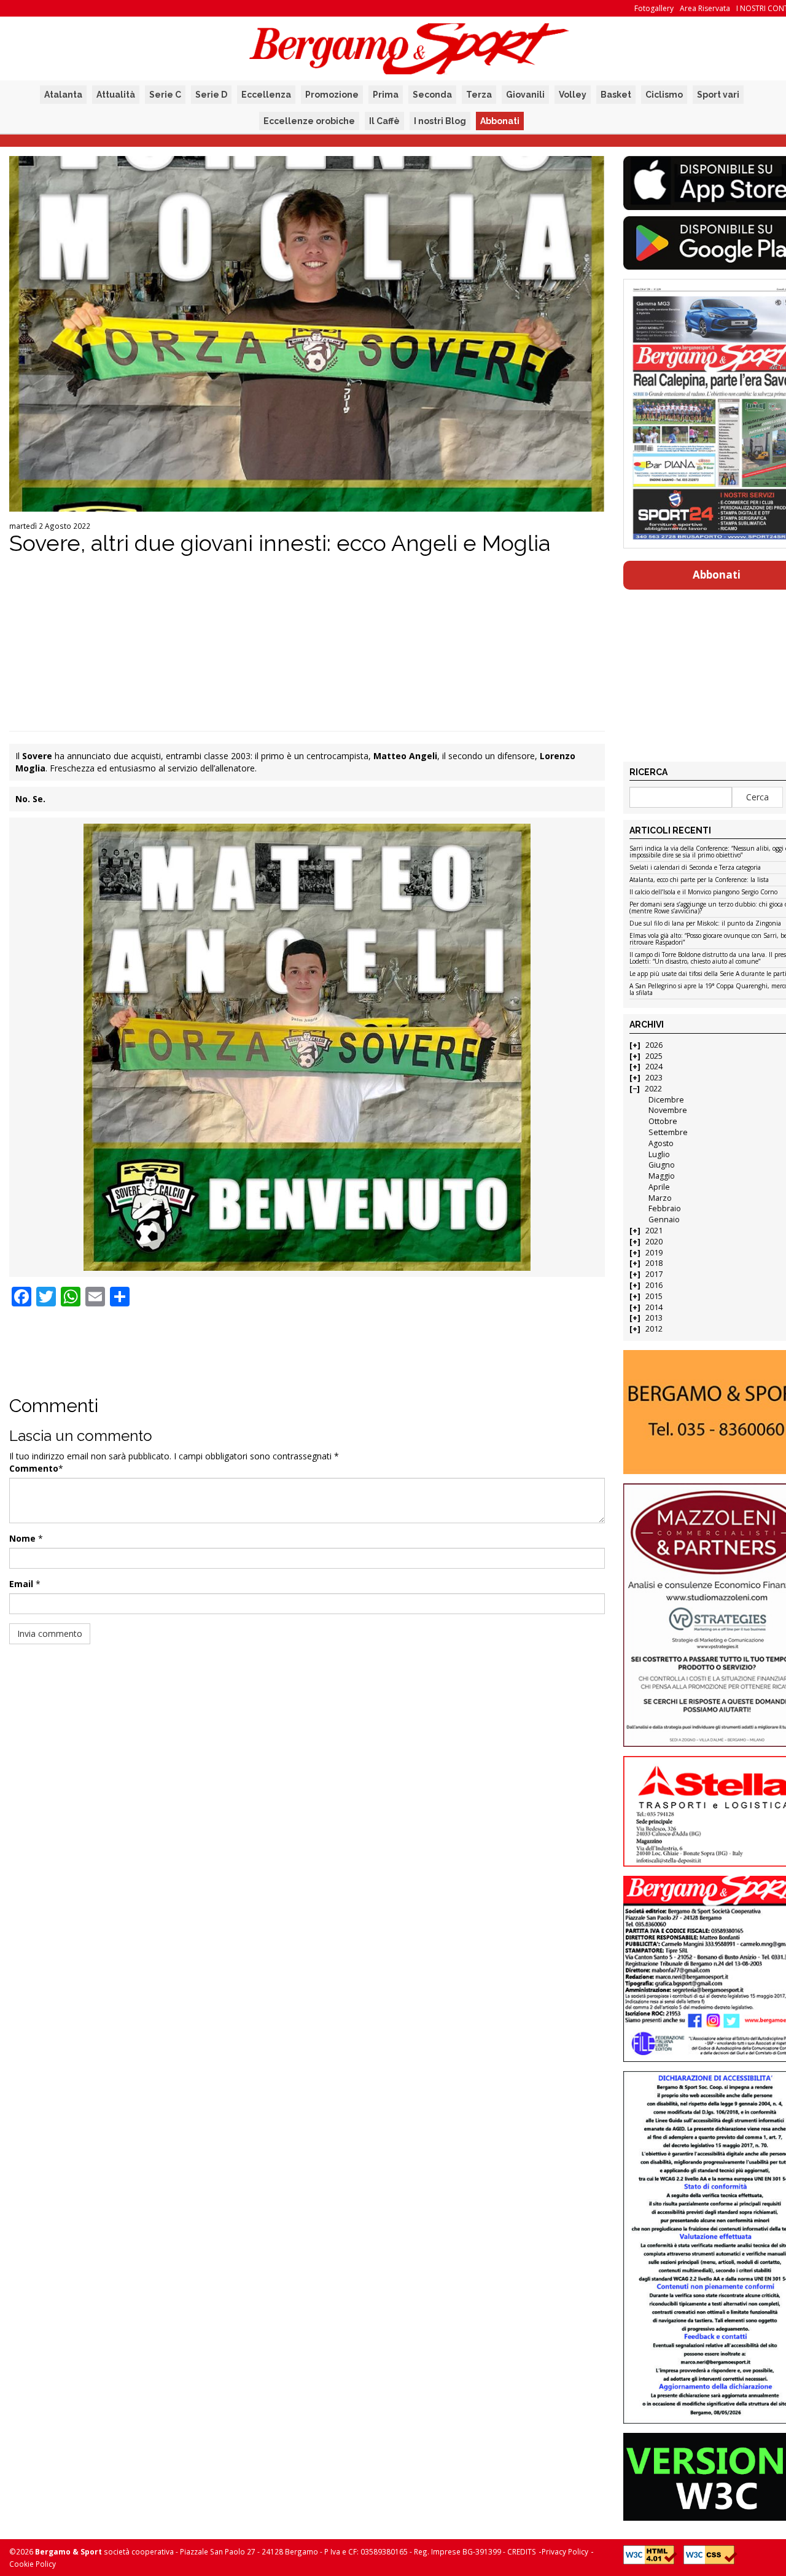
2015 (654, 1296)
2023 (654, 1078)
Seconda (432, 95)
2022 (653, 1089)
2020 (654, 1242)
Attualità (116, 95)
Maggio (662, 1176)
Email (21, 1584)
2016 (654, 1285)
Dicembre (666, 1100)
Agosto (661, 1143)
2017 (654, 1274)
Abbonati (500, 121)
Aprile (659, 1187)
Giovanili (525, 95)
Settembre (668, 1132)
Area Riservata (705, 8)
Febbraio (665, 1208)
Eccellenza (266, 95)
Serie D (211, 95)
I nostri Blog (440, 121)
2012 (654, 1329)
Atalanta (63, 95)
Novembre (668, 1110)
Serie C (165, 95)
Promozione (332, 95)
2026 (654, 1045)
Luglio (659, 1154)
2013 (654, 1318)
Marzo (660, 1198)
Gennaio (664, 1220)
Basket (616, 95)
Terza (479, 95)
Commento (34, 1468)
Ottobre (663, 1121)
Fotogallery (654, 8)
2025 (654, 1056)
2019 (654, 1253)
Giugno (662, 1165)
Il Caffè (384, 121)
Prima (386, 95)
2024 (654, 1067)
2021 (654, 1231)
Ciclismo (664, 95)
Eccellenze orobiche (309, 121)
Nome (22, 1538)
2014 (654, 1307)
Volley (573, 95)
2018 (654, 1263)
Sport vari (718, 95)
